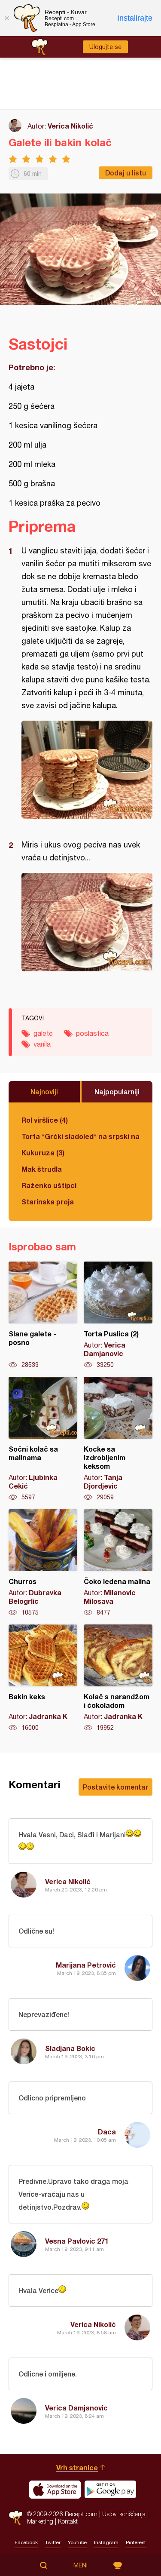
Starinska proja (48, 1202)
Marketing (40, 2521)
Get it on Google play (110, 2490)
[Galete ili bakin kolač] (87, 770)
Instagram (106, 2542)
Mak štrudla (42, 1169)
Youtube (77, 2542)
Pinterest (136, 2542)
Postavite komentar (115, 1787)
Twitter (53, 2542)
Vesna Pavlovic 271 (77, 2241)
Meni (80, 2565)
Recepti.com (16, 2518)
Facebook (26, 2542)
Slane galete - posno (43, 1315)
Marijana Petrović (86, 1965)
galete (43, 1033)
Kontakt (68, 2521)
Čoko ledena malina (118, 1563)
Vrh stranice (77, 2467)
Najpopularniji (117, 1091)
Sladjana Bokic (70, 2048)
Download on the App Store (55, 2490)
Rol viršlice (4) (45, 1120)
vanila (42, 1044)
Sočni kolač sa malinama (43, 1439)
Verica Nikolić (70, 126)
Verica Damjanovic (76, 2408)
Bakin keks (43, 1678)
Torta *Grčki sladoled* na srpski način (80, 1136)
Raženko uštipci (49, 1185)
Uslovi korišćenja (124, 2514)
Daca (107, 2132)
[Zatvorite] (6, 18)
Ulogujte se (105, 47)
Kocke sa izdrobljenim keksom (118, 1439)
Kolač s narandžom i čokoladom (118, 1678)
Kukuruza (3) (43, 1153)
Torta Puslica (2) (118, 1315)
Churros (43, 1563)
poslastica (92, 1033)
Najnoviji (44, 1091)
